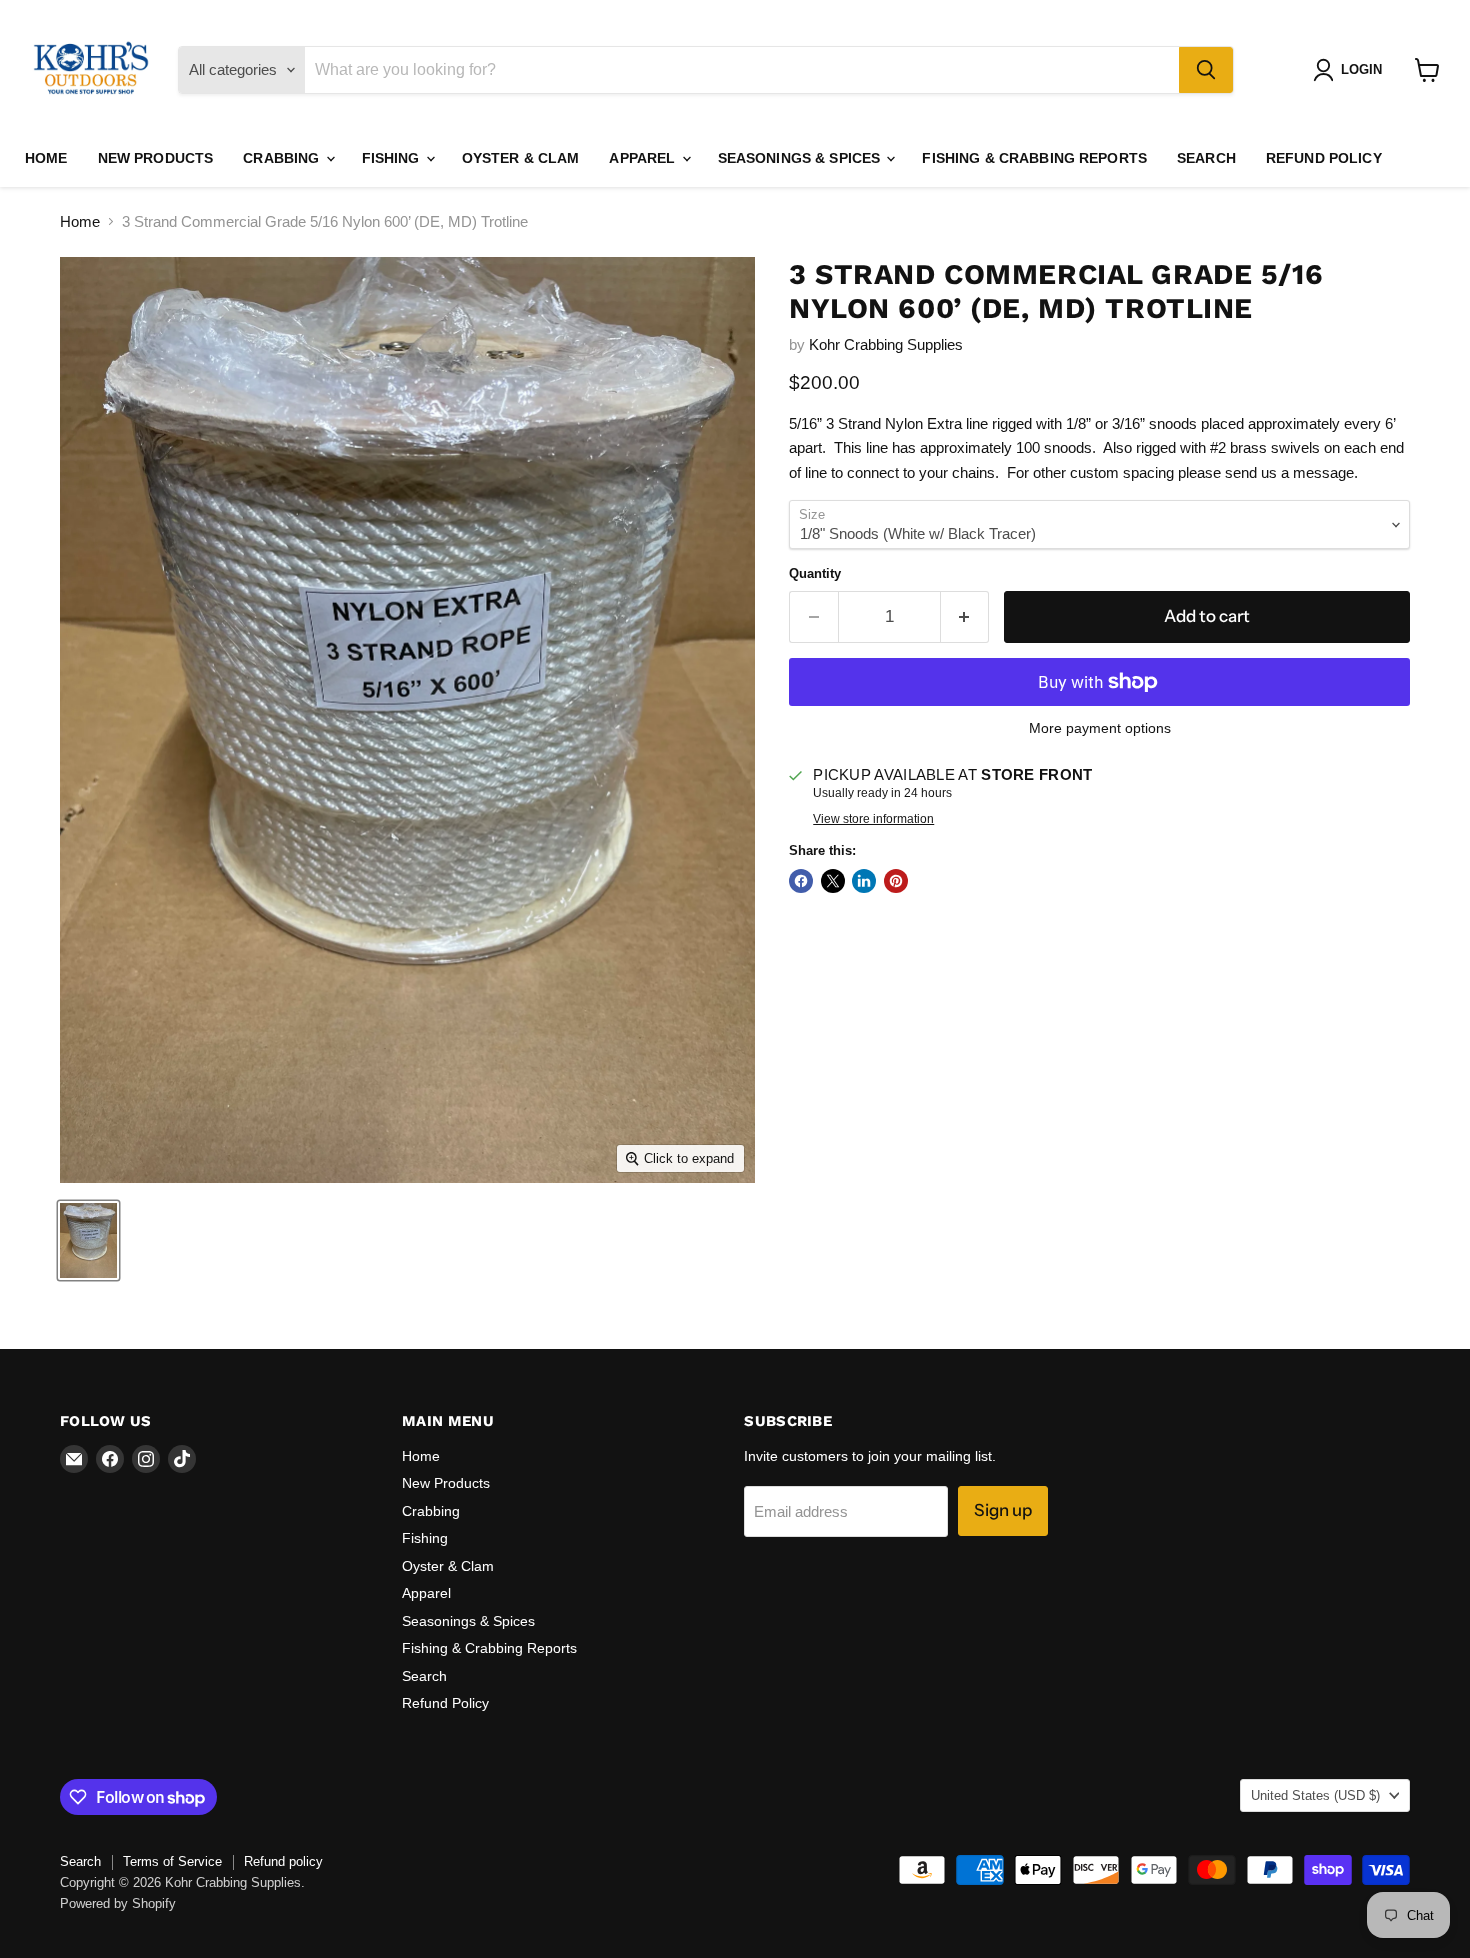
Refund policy (283, 1861)
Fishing (393, 158)
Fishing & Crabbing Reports (1034, 158)
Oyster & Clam (521, 158)
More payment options (1100, 728)
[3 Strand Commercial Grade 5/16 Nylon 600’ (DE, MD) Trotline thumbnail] (88, 1240)
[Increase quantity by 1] (965, 616)
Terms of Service (172, 1861)
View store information (873, 819)
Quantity (815, 573)
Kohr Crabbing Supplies (886, 344)
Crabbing (283, 158)
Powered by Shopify (118, 1903)
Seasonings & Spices (801, 158)
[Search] (1206, 70)
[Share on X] (833, 881)
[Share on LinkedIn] (864, 881)
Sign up (1003, 1510)
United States (1315, 1795)
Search (1206, 158)
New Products (156, 158)
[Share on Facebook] (801, 881)
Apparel (644, 158)
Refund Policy (1324, 158)
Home (46, 158)
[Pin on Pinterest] (896, 881)
